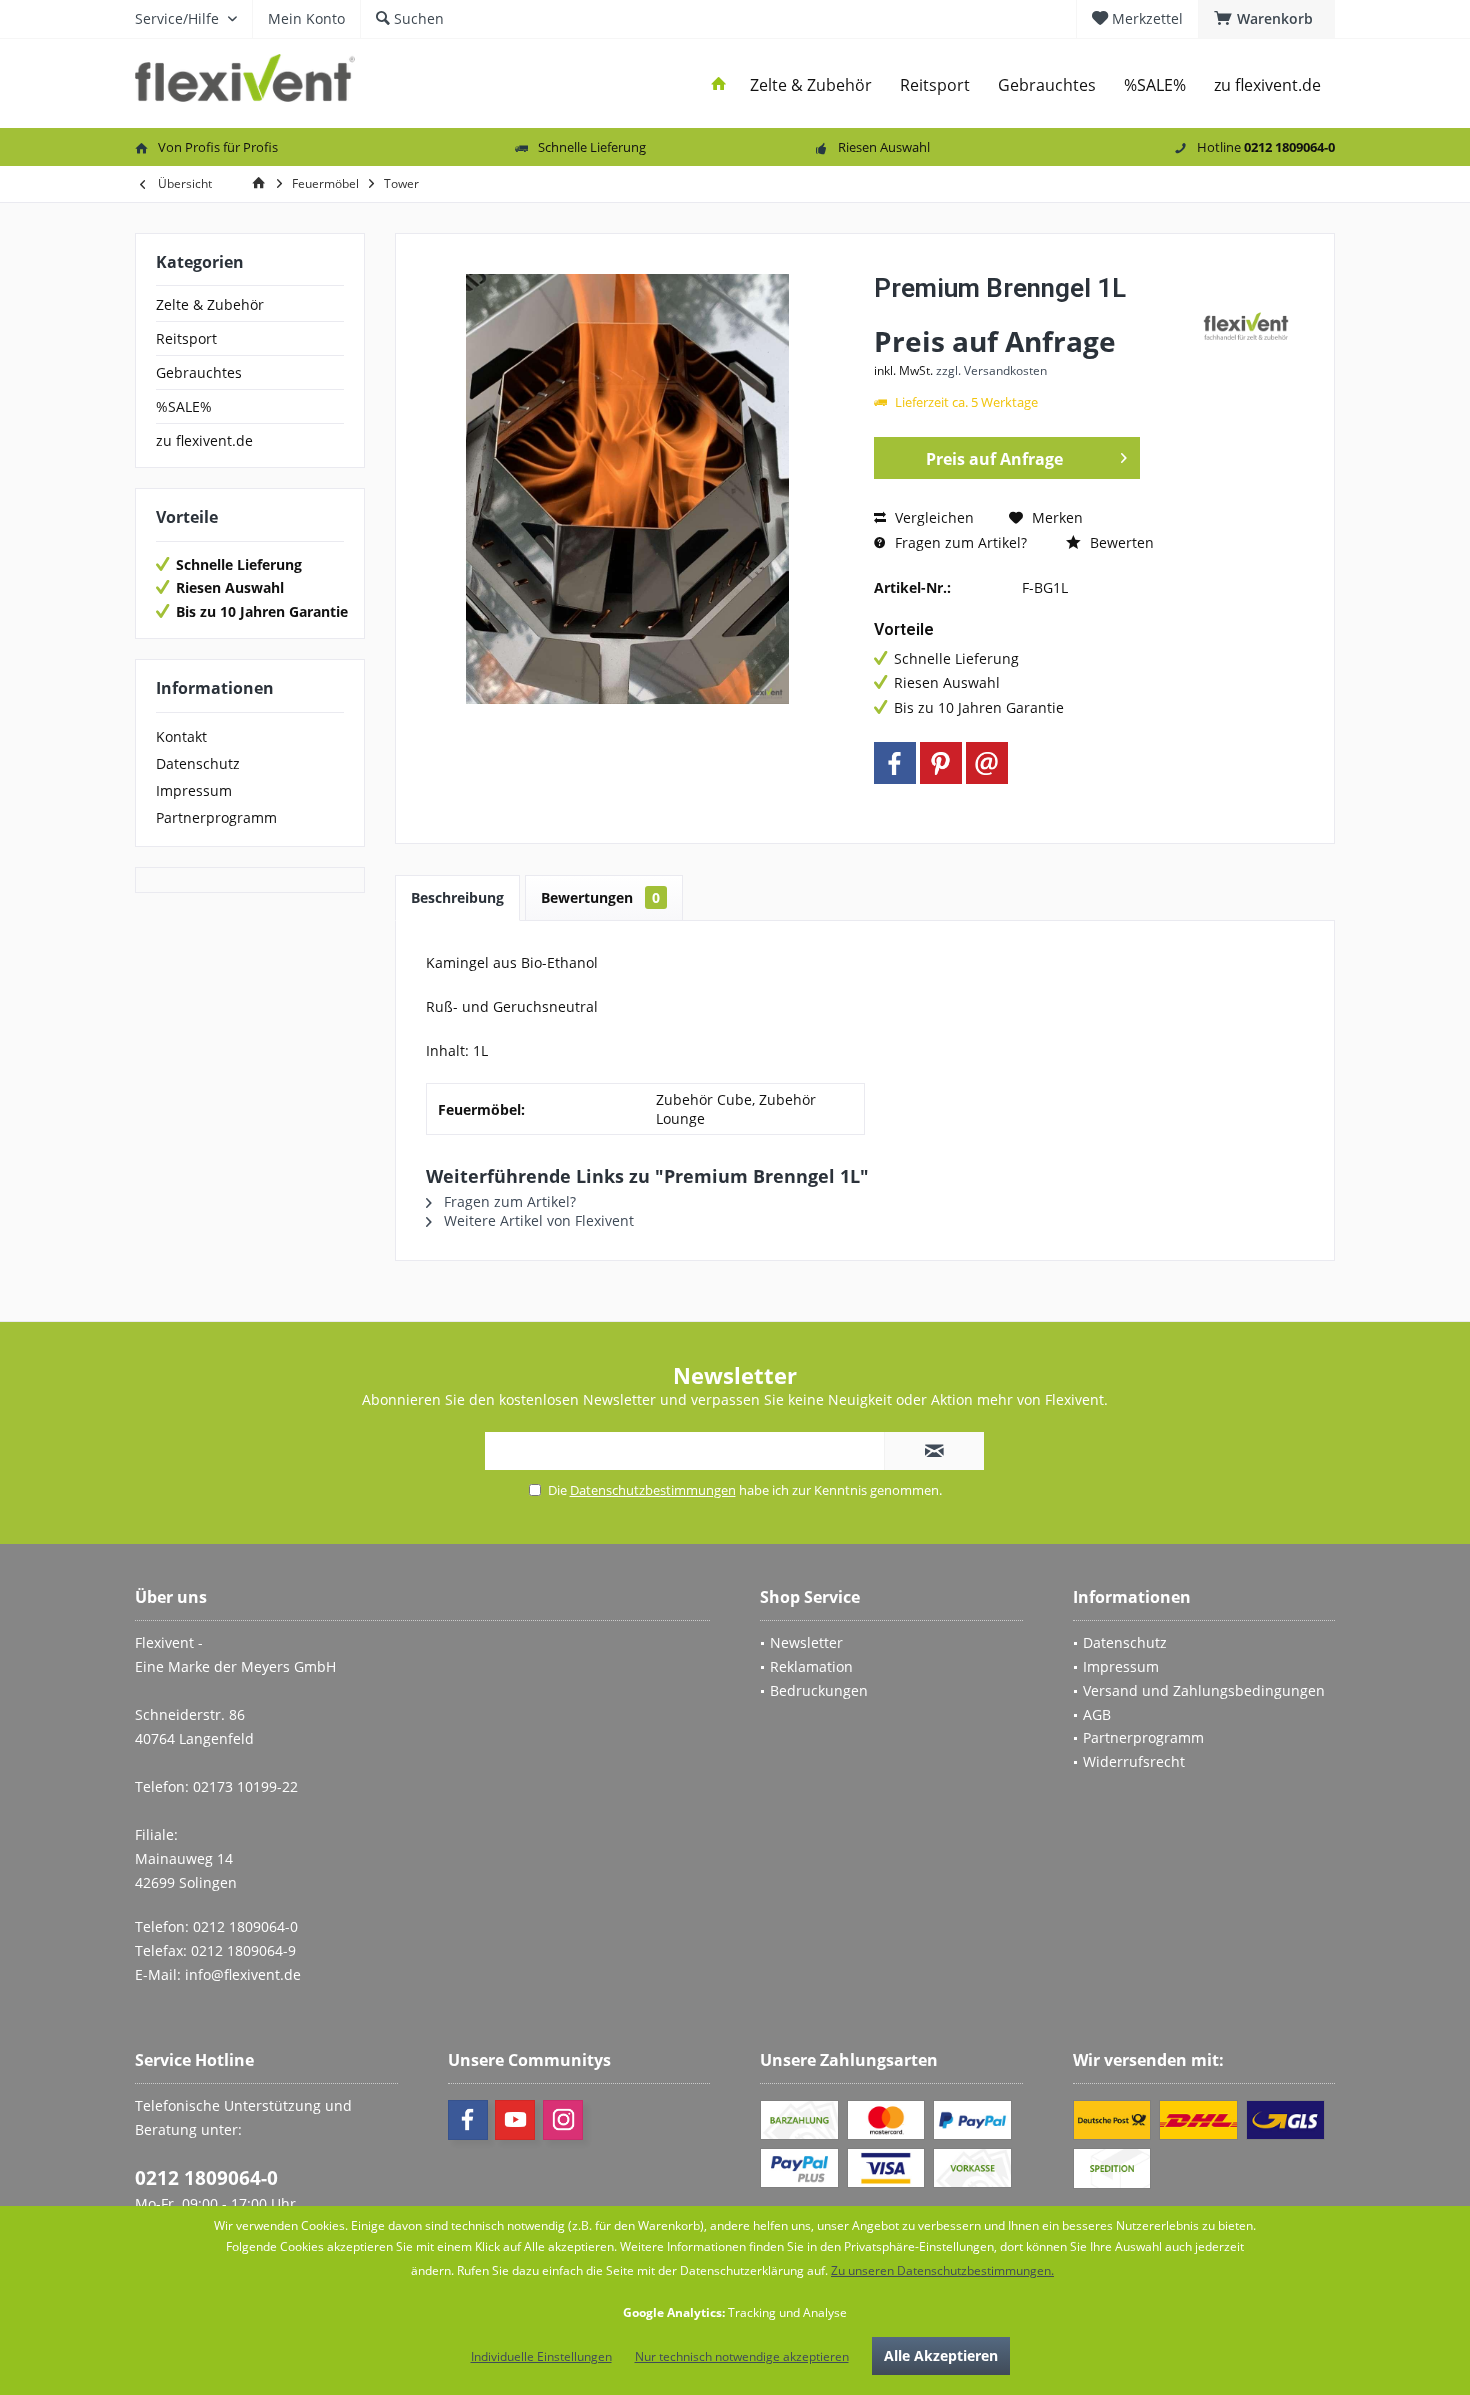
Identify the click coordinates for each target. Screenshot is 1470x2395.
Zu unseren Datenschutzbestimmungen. (942, 2270)
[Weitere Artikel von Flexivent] (1246, 326)
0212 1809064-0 (206, 2178)
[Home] (719, 85)
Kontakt (181, 736)
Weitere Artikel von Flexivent (537, 1220)
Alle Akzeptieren (941, 2355)
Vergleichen (932, 517)
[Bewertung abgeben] (1032, 314)
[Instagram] (563, 2120)
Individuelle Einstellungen (541, 2356)
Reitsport (186, 338)
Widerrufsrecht (1134, 1761)
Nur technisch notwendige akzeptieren (742, 2356)
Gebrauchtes (199, 372)
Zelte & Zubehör (210, 304)
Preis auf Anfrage (994, 459)
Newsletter (806, 1642)
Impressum (194, 790)
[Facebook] (895, 763)
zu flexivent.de (204, 440)
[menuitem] (1266, 19)
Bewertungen (600, 897)
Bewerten (1120, 542)
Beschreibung (457, 897)
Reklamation (811, 1666)
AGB (1097, 1714)
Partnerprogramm (216, 817)
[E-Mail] (987, 763)
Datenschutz (198, 763)
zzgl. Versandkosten (991, 370)
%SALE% (184, 406)
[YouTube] (515, 2120)
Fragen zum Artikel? (959, 542)
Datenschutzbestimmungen (653, 1490)
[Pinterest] (941, 763)
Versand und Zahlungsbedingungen (1204, 1690)
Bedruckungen (819, 1690)
